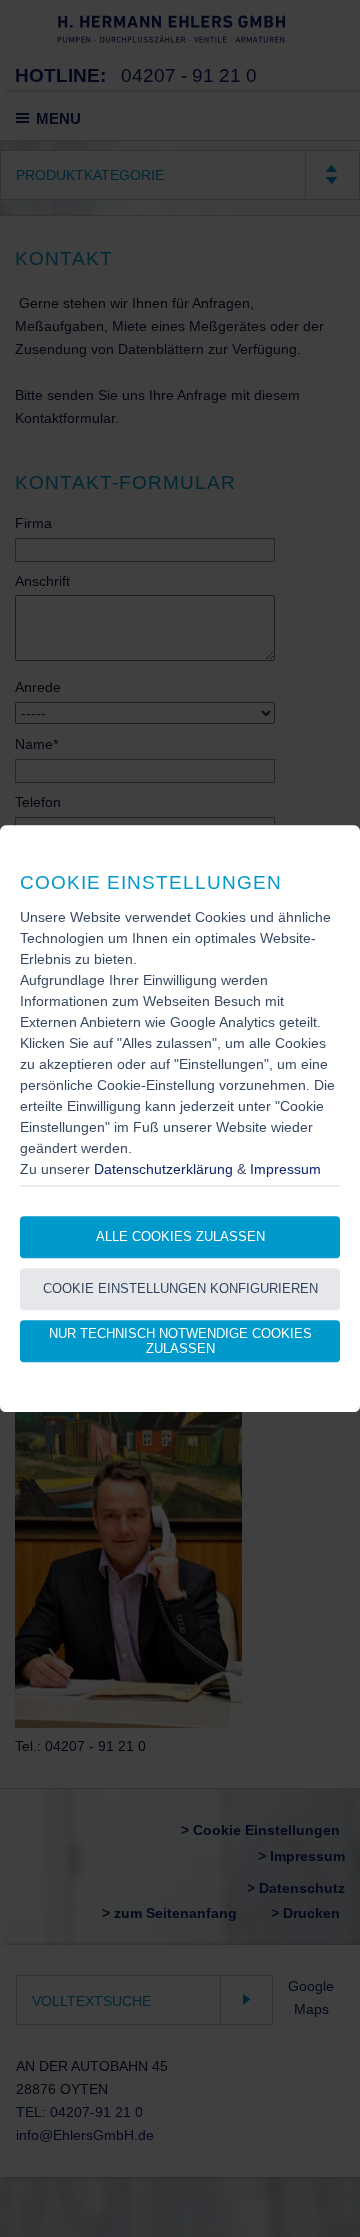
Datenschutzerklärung (163, 1169)
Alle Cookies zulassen (180, 1237)
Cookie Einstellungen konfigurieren (180, 1289)
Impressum (285, 1169)
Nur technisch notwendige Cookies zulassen (180, 1341)
